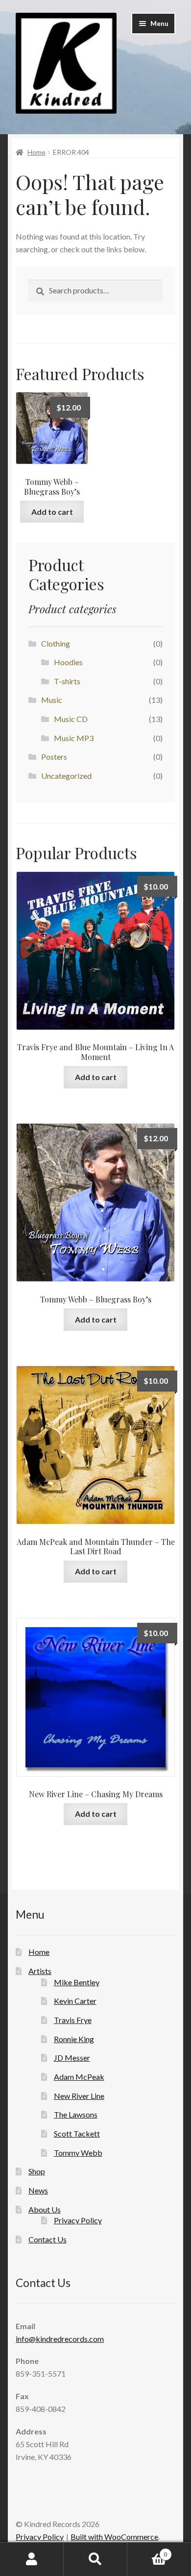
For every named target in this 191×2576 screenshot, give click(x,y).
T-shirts (67, 681)
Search (95, 2559)
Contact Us (48, 2239)
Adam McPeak (79, 2077)
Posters (54, 757)
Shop (37, 2171)
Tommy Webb (78, 2153)
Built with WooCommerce (114, 2537)
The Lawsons (76, 2114)
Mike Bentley (77, 1982)
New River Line (79, 2096)
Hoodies (68, 662)
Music (52, 700)
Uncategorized (66, 776)
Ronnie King (74, 2039)
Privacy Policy (78, 2220)
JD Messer (72, 2058)
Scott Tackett (77, 2133)
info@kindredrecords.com (60, 2339)
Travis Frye (73, 2020)
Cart (147, 2551)
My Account (32, 2559)
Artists (40, 1971)
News (38, 2190)
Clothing (56, 643)
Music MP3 (74, 738)
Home (36, 152)
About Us (45, 2209)
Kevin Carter (75, 2001)
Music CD (71, 719)
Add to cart (52, 512)
